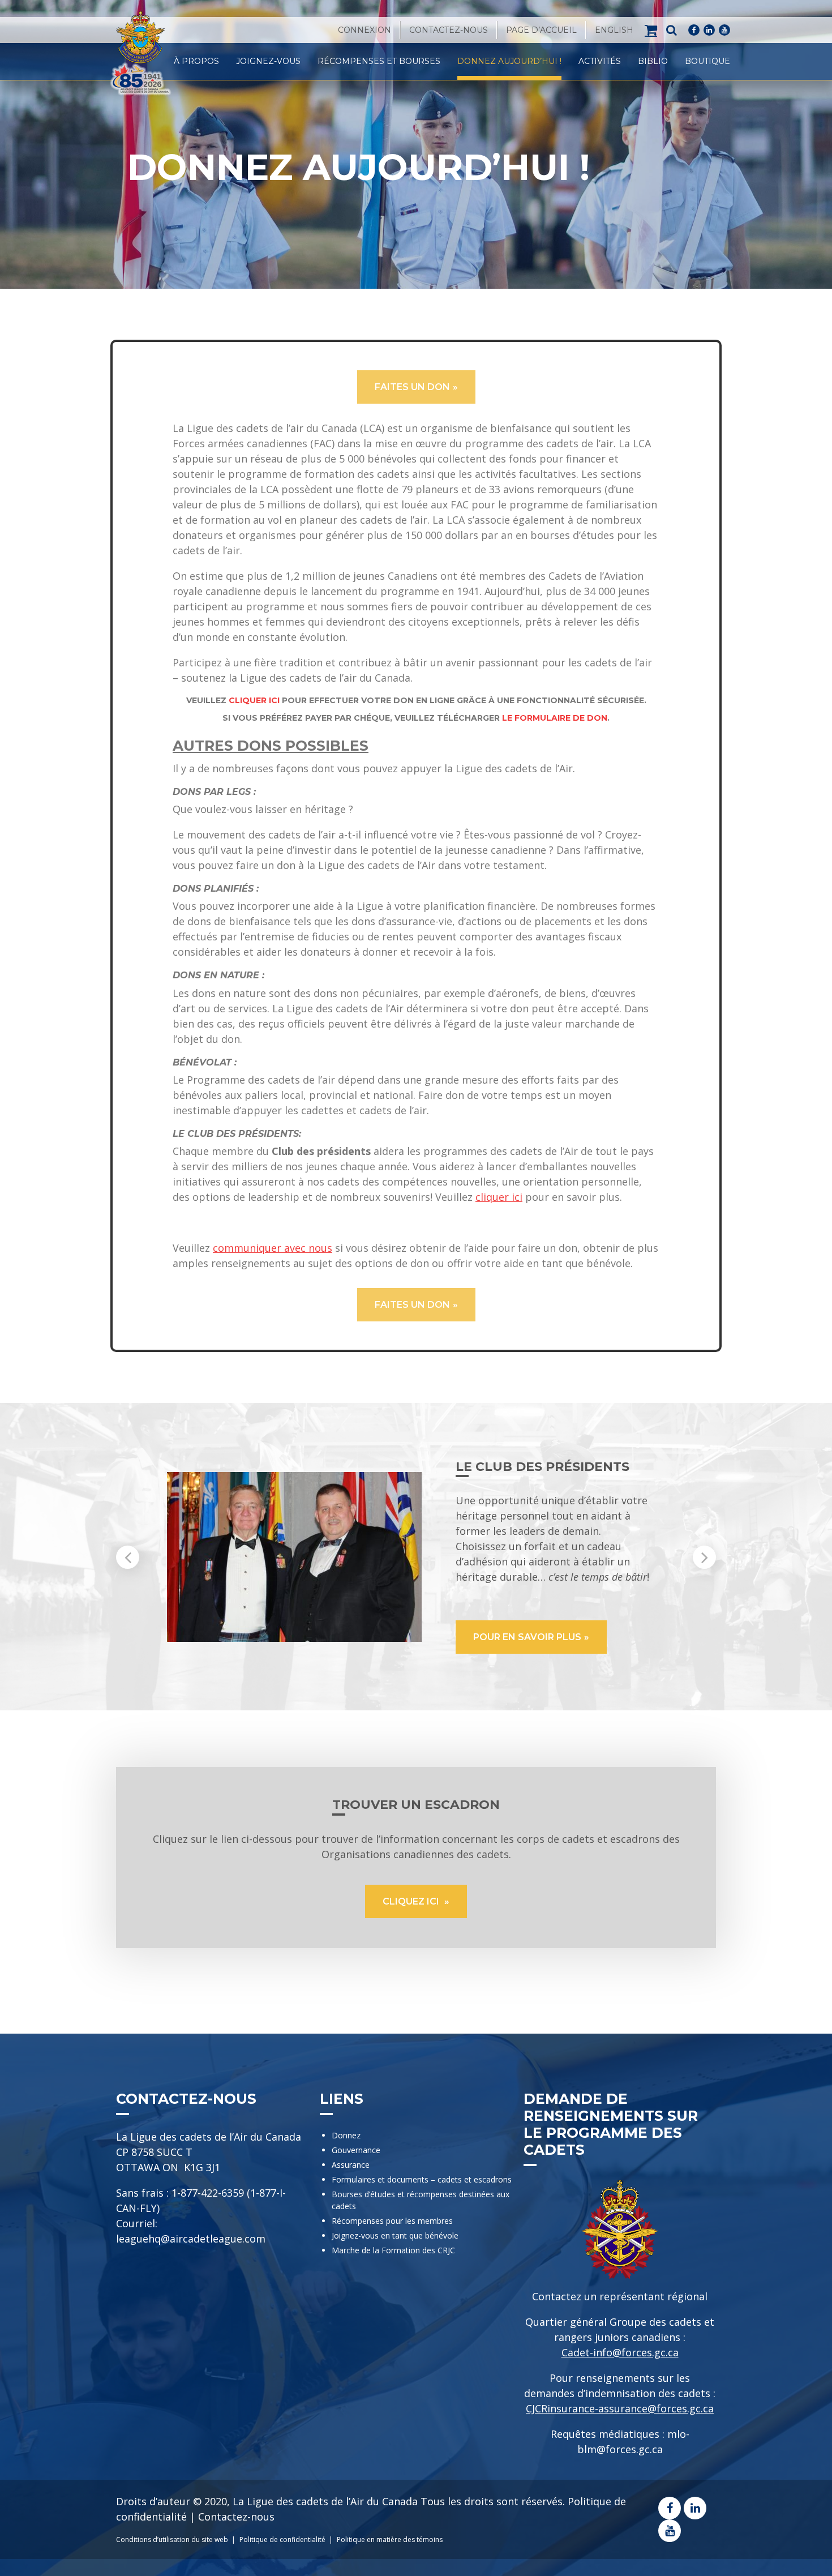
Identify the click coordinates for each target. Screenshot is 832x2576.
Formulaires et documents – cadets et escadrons (422, 2179)
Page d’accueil (541, 30)
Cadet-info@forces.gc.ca (620, 2352)
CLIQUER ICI (254, 700)
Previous (128, 1557)
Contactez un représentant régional (620, 2296)
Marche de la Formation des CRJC (393, 2250)
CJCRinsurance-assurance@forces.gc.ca (620, 2408)
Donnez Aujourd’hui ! (509, 61)
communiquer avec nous (273, 1248)
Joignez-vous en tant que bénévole (395, 2235)
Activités (600, 61)
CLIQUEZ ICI (412, 1901)
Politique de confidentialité (282, 2539)
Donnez (346, 2135)
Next (704, 1557)
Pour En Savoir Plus (527, 1637)
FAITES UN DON (412, 387)
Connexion (364, 30)
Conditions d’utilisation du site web (172, 2539)
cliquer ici (499, 1197)
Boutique (707, 61)
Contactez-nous (449, 30)
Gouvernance (356, 2150)
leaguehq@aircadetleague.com (191, 2239)
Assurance (351, 2165)
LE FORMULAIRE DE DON (555, 718)
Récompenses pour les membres (392, 2221)
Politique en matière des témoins (390, 2539)
